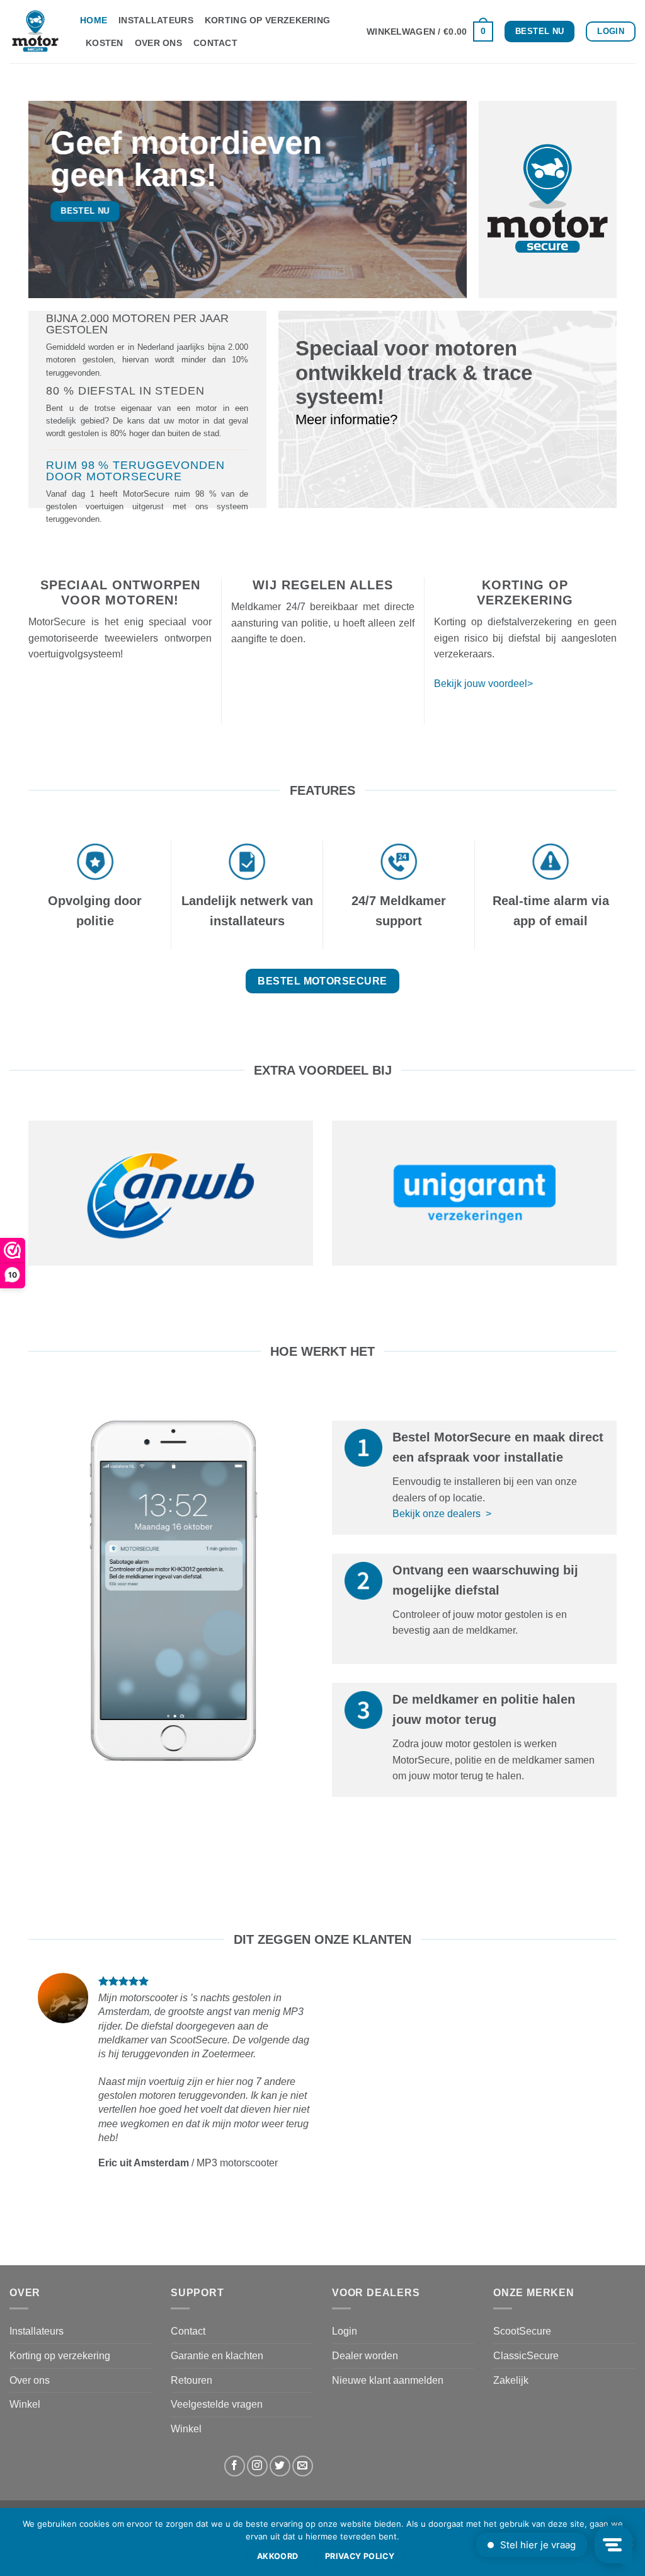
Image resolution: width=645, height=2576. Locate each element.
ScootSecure (522, 2331)
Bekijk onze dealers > (442, 1514)
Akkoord (278, 2556)
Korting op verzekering (267, 20)
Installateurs (156, 20)
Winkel (25, 2404)
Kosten (105, 43)
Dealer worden (365, 2356)
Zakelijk (511, 2380)
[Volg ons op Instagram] (257, 2466)
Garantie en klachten (217, 2356)
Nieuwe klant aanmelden (388, 2380)
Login (345, 2331)
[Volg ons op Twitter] (280, 2466)
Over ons (158, 43)
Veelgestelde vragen (217, 2404)
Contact (215, 43)
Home (94, 20)
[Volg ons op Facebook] (235, 2466)
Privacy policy (360, 2556)
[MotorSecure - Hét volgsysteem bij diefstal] (35, 32)
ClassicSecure (526, 2356)
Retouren (191, 2380)
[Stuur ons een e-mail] (303, 2466)
